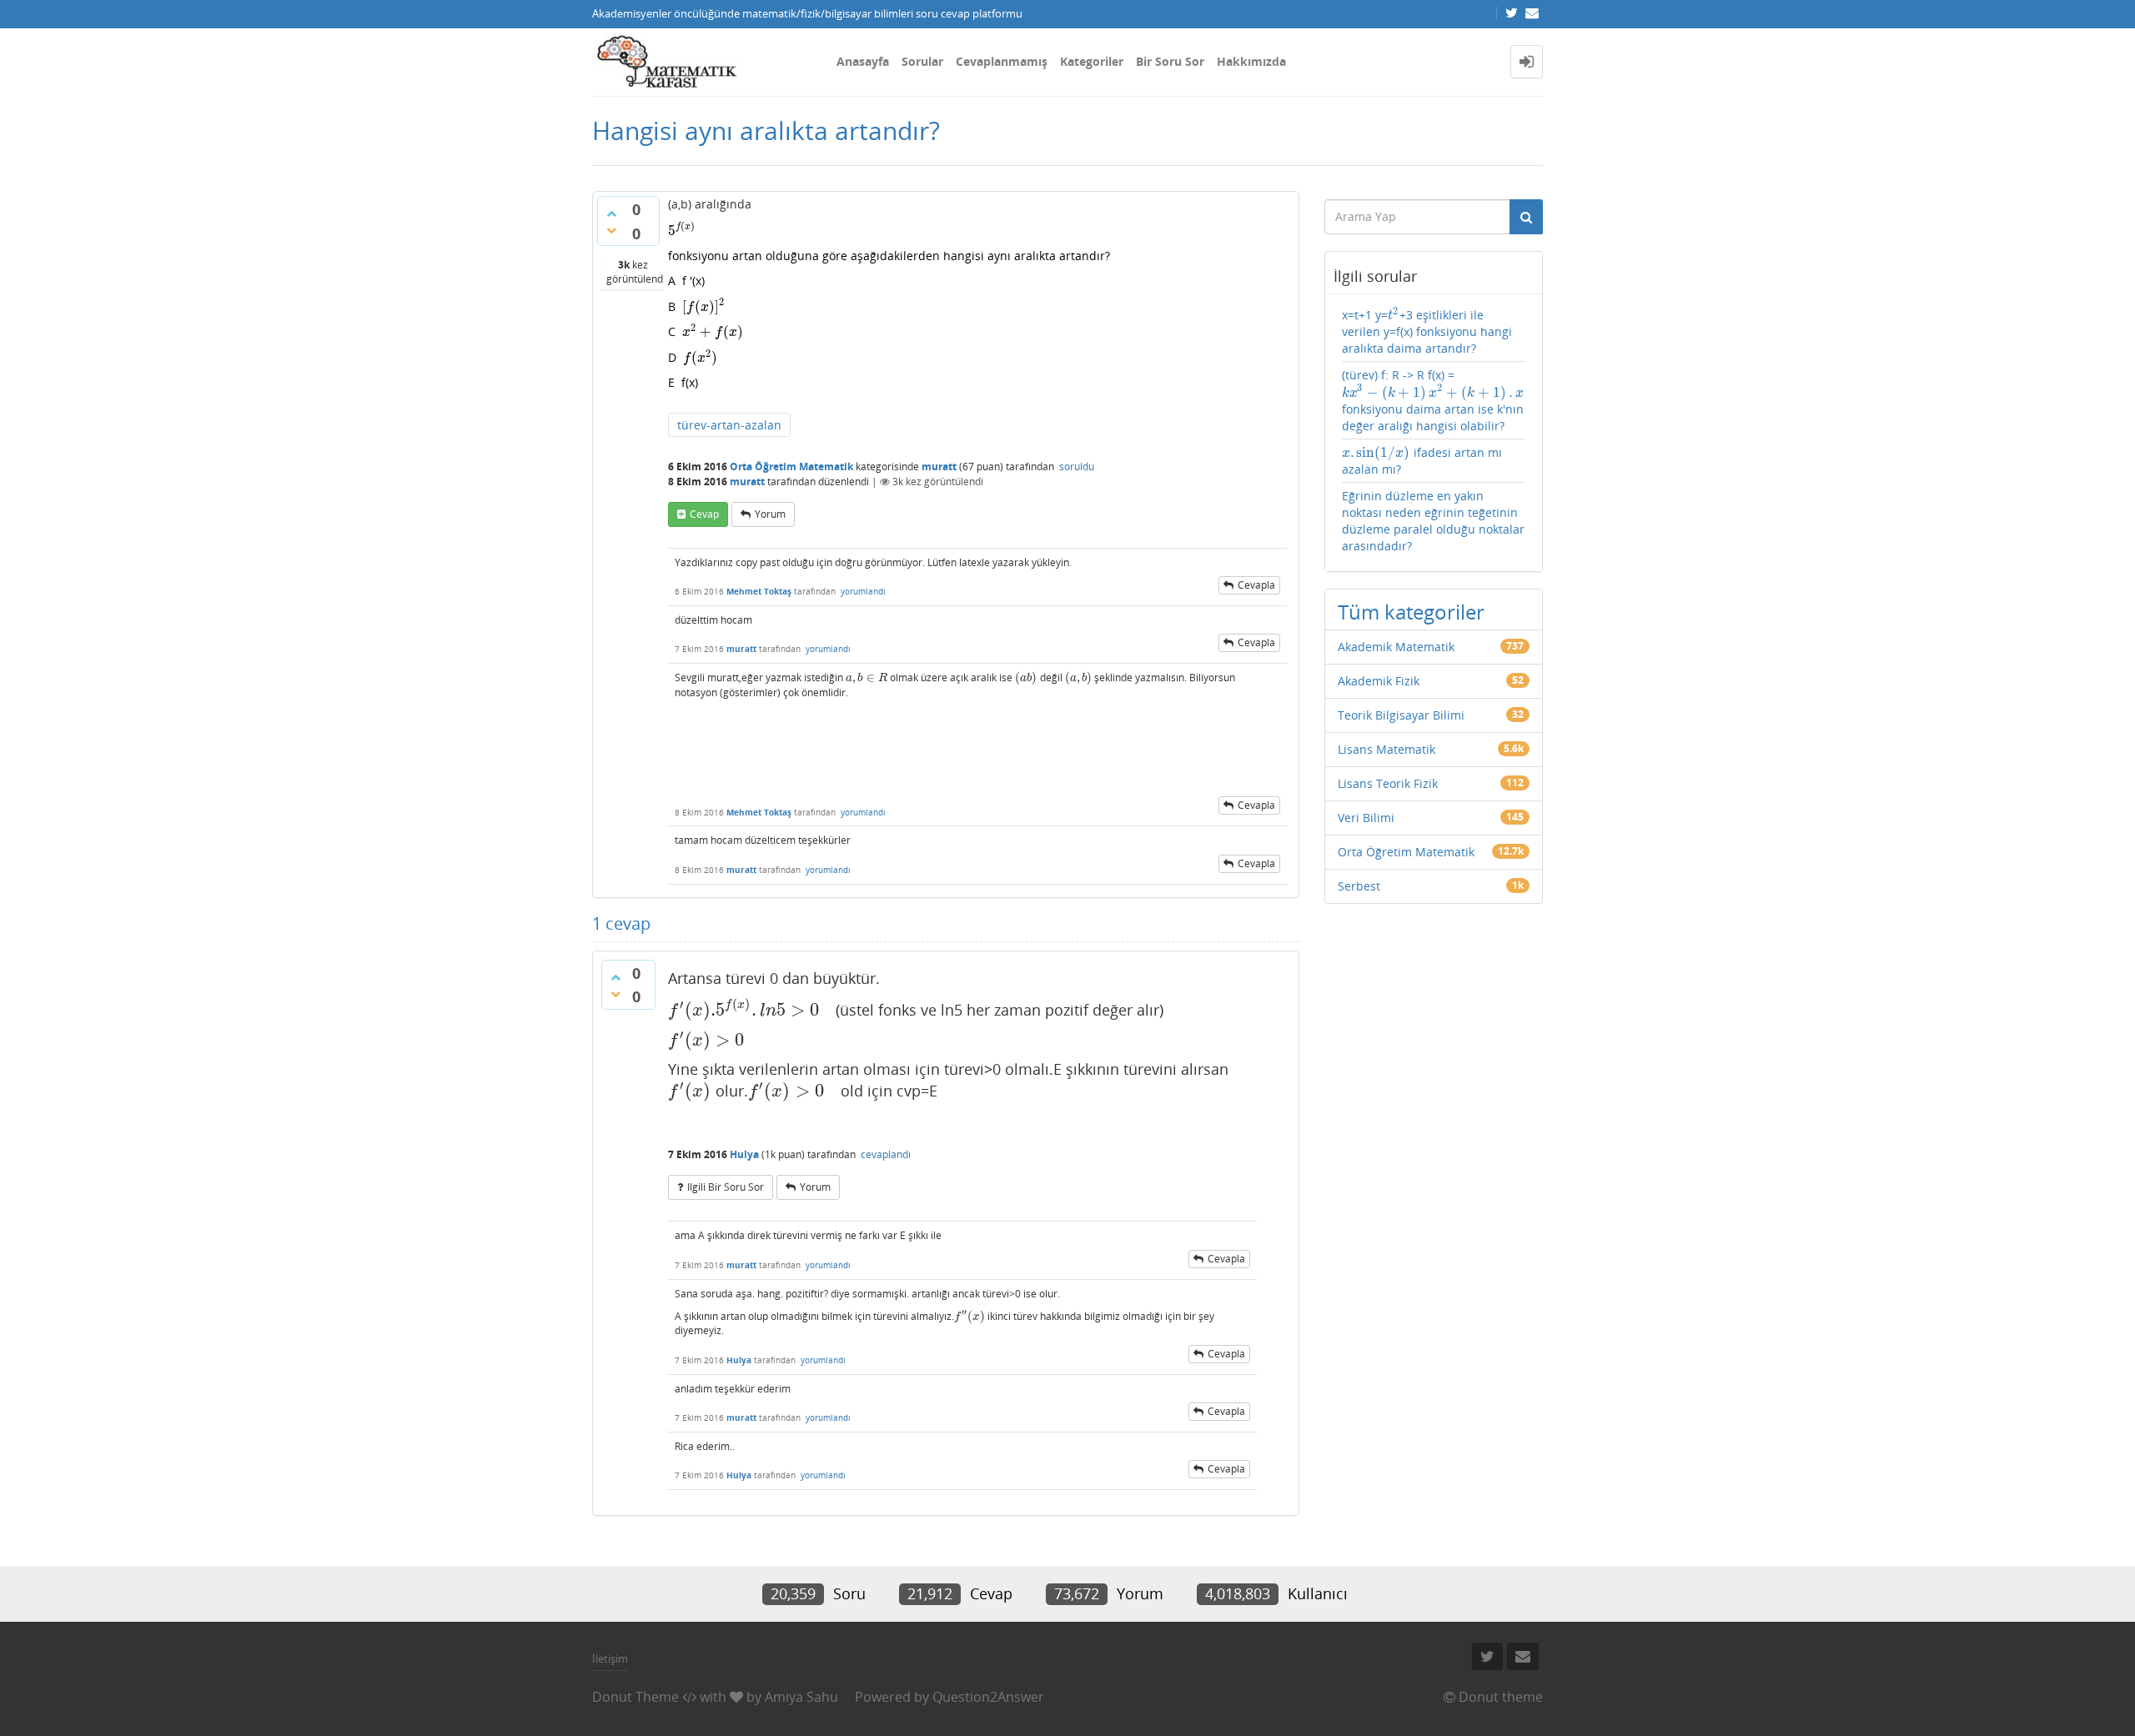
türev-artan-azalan (729, 425)
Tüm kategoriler (1411, 612)
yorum (770, 514)
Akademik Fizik (1379, 681)
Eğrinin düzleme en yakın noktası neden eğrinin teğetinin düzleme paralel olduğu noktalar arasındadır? (1433, 521)
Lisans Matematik (1386, 749)
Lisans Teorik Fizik (1388, 783)
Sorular (922, 61)
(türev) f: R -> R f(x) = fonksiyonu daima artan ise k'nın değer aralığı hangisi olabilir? (1433, 400)
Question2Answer (988, 1697)
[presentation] (682, 231)
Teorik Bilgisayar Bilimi (1401, 715)
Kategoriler (1092, 61)
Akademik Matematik (1396, 647)
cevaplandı (886, 1154)
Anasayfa (863, 61)
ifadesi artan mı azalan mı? (1422, 461)
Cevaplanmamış (1002, 61)
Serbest (1359, 886)
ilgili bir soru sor (726, 1187)
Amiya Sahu (801, 1697)
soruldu (1077, 467)
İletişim (610, 1658)
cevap (704, 514)
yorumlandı (863, 591)
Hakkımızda (1251, 61)
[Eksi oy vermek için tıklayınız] (611, 230)
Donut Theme (635, 1697)
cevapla (1256, 585)
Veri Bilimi (1366, 818)
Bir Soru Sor (1170, 61)
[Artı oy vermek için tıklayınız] (611, 213)
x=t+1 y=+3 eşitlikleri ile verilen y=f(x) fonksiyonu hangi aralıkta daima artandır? (1427, 331)
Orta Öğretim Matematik (791, 467)
